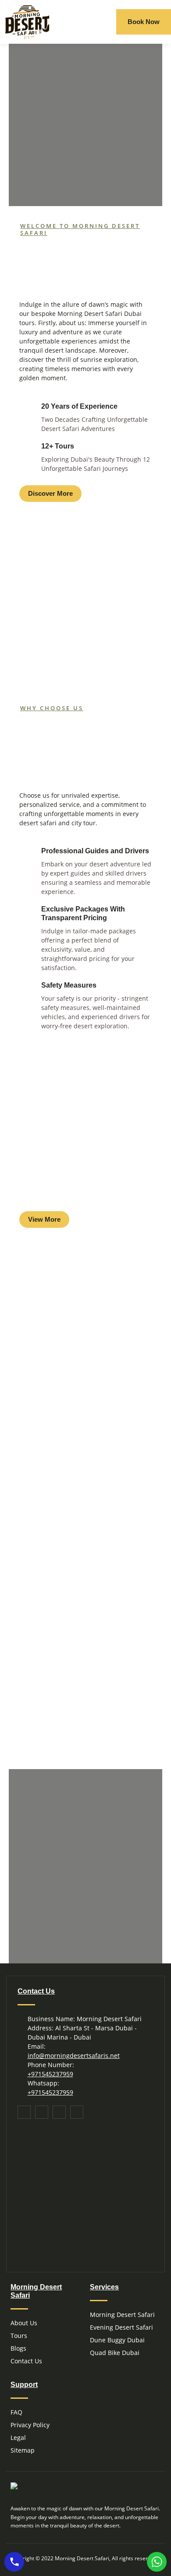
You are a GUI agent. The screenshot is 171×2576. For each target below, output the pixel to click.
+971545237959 (50, 2074)
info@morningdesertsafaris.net (74, 2056)
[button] (104, 22)
